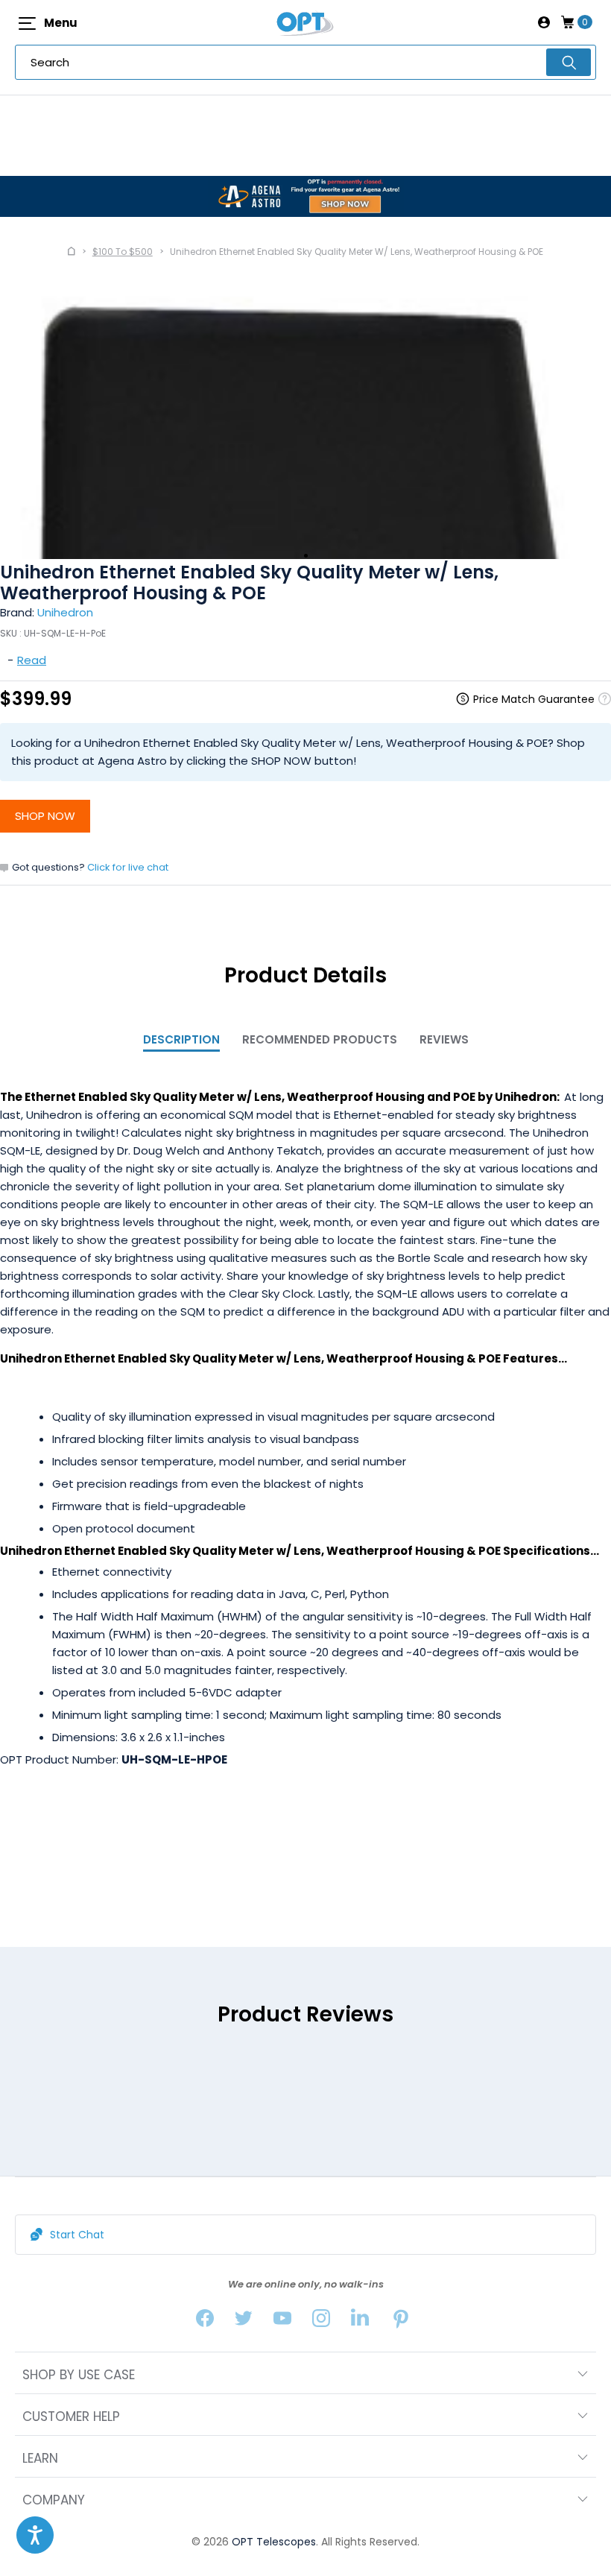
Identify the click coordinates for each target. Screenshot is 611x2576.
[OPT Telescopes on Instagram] (321, 2321)
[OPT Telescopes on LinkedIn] (360, 2321)
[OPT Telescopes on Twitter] (244, 2321)
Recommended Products (320, 1039)
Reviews (444, 1039)
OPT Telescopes (274, 2542)
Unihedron (65, 612)
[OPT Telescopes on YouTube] (282, 2321)
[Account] (544, 22)
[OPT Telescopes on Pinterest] (402, 2321)
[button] (35, 2535)
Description (181, 1039)
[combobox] (305, 62)
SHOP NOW (45, 816)
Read (32, 660)
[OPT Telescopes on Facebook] (205, 2321)
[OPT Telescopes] (305, 22)
